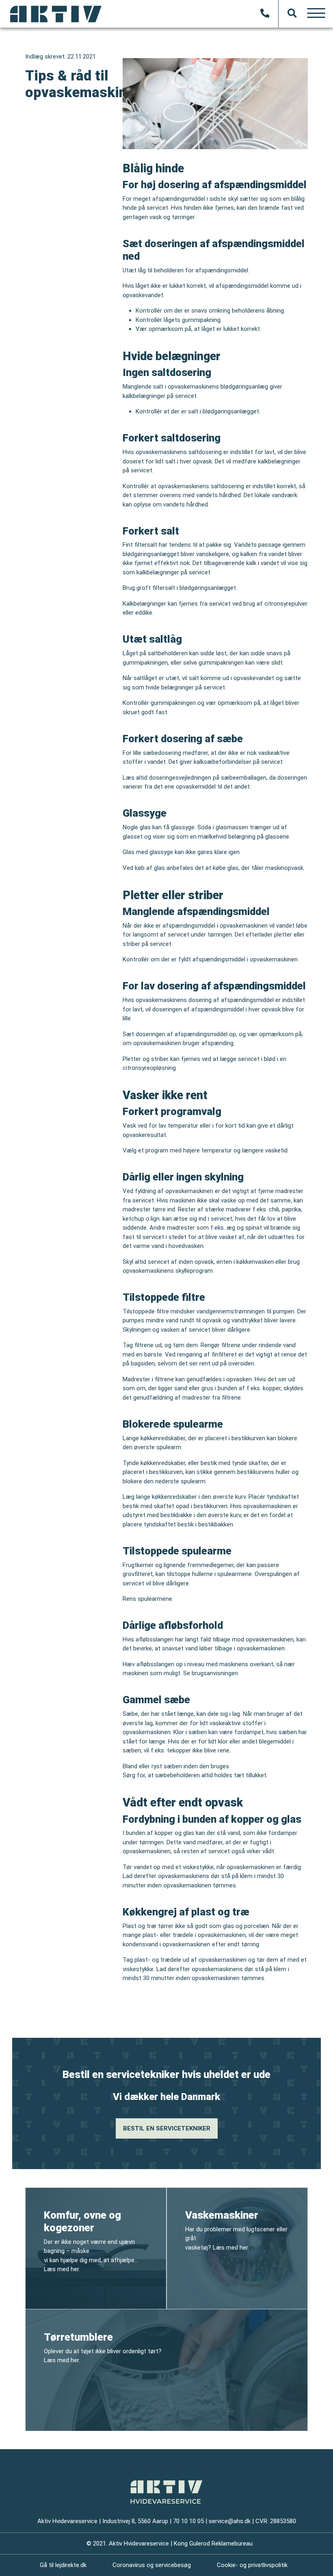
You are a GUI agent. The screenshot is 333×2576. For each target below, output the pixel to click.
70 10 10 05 (188, 2521)
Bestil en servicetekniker (167, 2128)
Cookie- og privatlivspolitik (252, 2565)
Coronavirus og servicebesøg (152, 2565)
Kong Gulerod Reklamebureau (213, 2543)
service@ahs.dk (230, 2521)
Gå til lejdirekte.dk (63, 2565)
